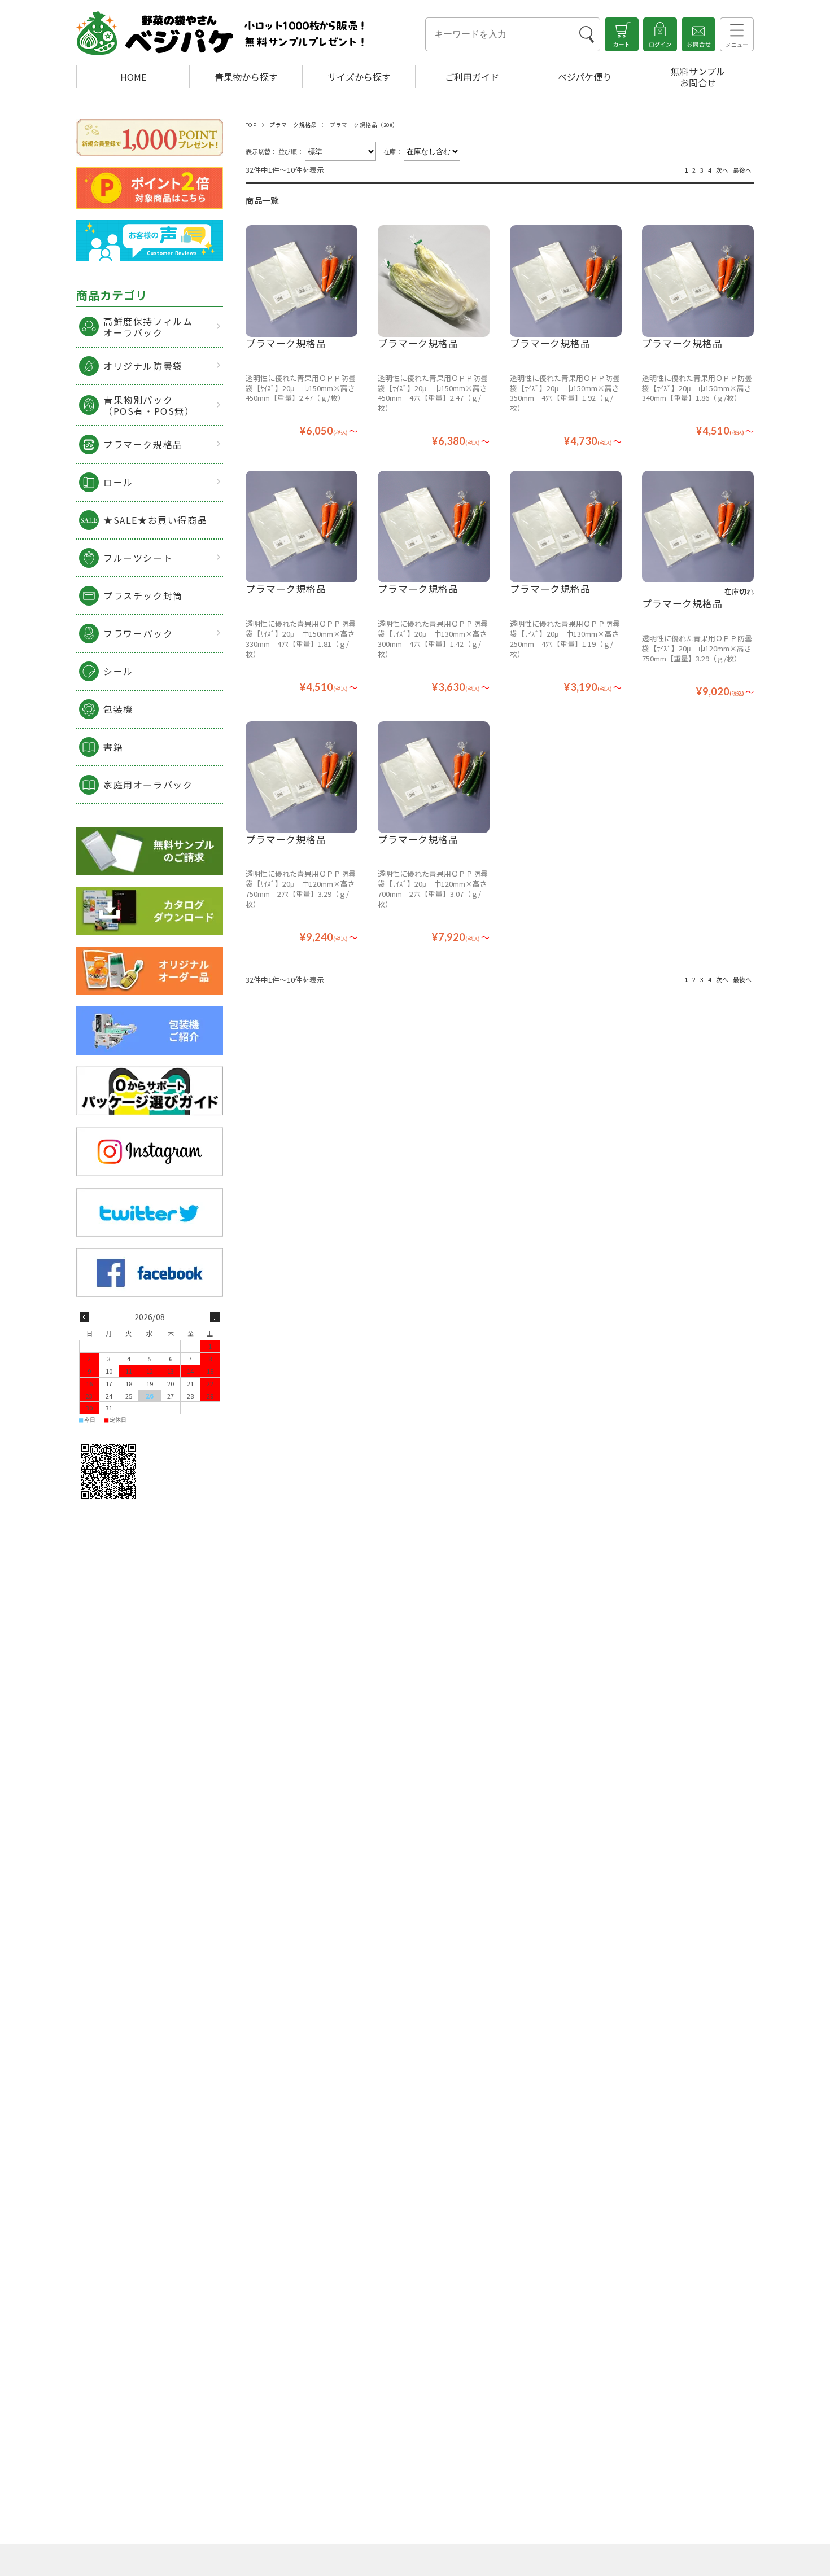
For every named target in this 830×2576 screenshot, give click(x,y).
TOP (251, 125)
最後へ (742, 170)
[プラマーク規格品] (302, 281)
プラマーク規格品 (293, 125)
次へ (722, 170)
